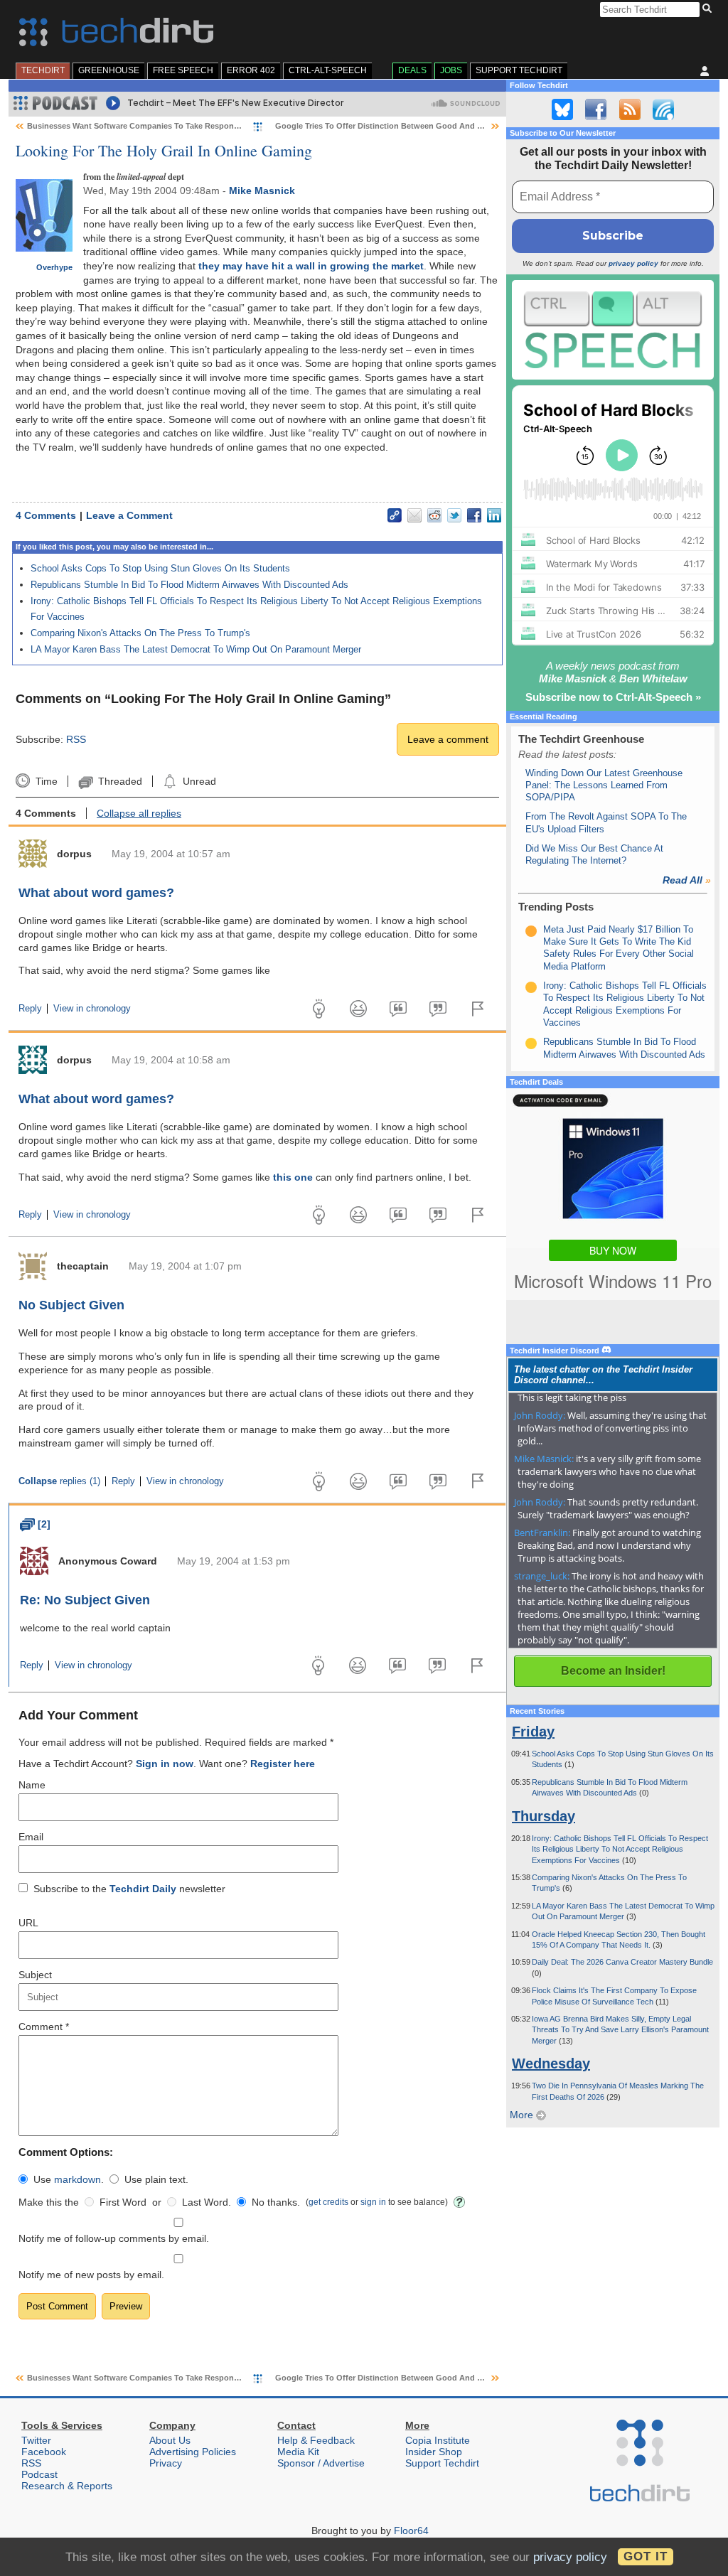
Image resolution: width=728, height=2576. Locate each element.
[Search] (709, 9)
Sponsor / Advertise (321, 2463)
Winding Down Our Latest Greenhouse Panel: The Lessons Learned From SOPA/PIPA (604, 785)
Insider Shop (434, 2452)
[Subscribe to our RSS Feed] (630, 109)
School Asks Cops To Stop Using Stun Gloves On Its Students (160, 568)
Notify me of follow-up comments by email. (114, 2238)
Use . (69, 2179)
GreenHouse (109, 70)
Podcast (39, 2474)
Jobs (451, 70)
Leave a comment (448, 739)
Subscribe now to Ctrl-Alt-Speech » (613, 697)
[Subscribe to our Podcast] (663, 109)
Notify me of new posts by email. (91, 2275)
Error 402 (251, 70)
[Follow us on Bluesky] (562, 109)
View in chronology (92, 1009)
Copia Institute (438, 2440)
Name (32, 1785)
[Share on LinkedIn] (494, 515)
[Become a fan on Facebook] (596, 109)
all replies (139, 813)
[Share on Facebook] (474, 515)
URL (28, 1923)
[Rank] (531, 931)
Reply (30, 1009)
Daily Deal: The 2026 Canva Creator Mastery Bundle (622, 1962)
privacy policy (633, 263)
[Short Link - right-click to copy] (395, 515)
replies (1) (59, 1481)
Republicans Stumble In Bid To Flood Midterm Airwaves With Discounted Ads (189, 585)
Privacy (166, 2463)
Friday (533, 1732)
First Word (123, 2202)
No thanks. (276, 2202)
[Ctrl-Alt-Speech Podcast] (613, 329)
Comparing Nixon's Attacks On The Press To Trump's (140, 633)
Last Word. (207, 2202)
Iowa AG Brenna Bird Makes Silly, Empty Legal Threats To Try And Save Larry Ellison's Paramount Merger (620, 2030)
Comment (44, 2027)
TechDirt (43, 70)
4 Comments (46, 515)
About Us (170, 2440)
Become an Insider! (613, 1671)
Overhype (54, 267)
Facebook (44, 2452)
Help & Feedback (316, 2440)
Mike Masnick (262, 190)
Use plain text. (156, 2179)
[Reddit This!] (434, 515)
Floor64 (411, 2531)
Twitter (36, 2440)
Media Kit (298, 2452)
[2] (35, 1524)
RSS (76, 739)
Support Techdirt (519, 70)
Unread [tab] (199, 781)
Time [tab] (46, 781)
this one (293, 1177)
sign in (373, 2202)
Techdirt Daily (143, 1889)
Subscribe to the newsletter (129, 1889)
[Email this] (414, 515)
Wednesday (551, 2064)
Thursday (544, 1816)
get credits (328, 2202)
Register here (283, 1764)
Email (31, 1837)
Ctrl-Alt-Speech (328, 70)
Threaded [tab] (120, 781)
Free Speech (183, 70)
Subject (35, 1975)
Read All (687, 880)
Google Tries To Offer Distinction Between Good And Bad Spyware (401, 126)
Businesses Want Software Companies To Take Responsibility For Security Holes (178, 126)
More (523, 2115)
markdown (77, 2179)
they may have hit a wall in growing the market (311, 266)
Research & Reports (67, 2486)
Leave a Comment (129, 515)
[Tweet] (454, 515)
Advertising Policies (193, 2452)
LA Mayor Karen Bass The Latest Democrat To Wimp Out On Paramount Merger (196, 649)
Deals (412, 70)
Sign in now (165, 1764)
